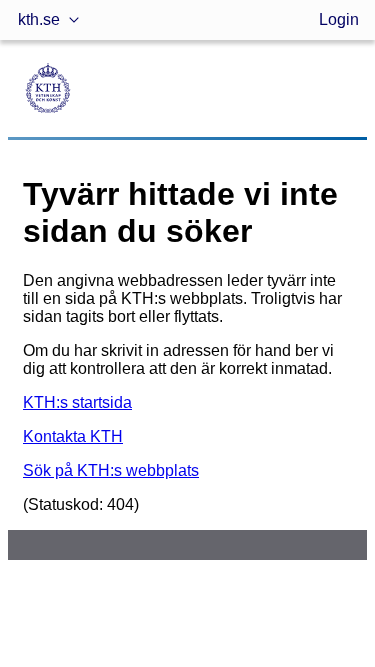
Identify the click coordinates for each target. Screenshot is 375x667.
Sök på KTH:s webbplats (111, 470)
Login (339, 19)
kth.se (39, 19)
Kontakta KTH (73, 436)
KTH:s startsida (77, 402)
